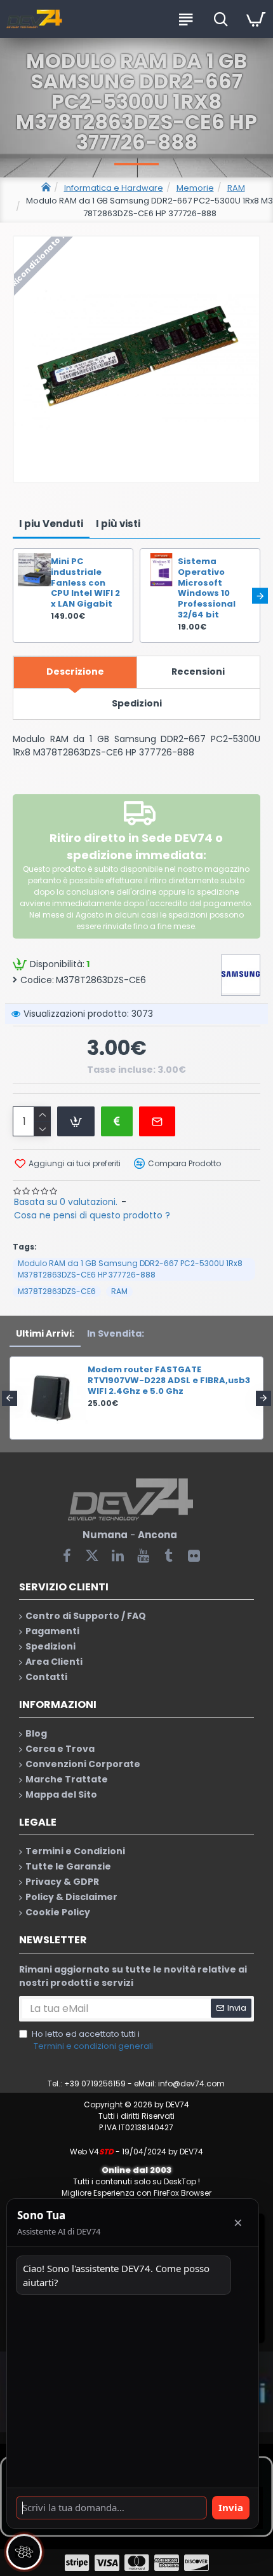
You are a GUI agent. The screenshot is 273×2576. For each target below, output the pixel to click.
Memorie (195, 188)
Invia (231, 2507)
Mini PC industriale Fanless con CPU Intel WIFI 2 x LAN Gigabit (85, 583)
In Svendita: (116, 1333)
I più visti (118, 524)
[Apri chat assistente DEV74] (24, 2552)
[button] (13, 596)
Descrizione (75, 672)
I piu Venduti (51, 524)
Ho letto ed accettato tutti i (92, 2040)
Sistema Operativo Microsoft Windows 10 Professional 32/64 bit (207, 589)
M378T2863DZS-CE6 (57, 1291)
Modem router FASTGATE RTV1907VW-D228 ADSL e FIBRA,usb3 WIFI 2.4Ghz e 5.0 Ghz (169, 1381)
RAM (236, 188)
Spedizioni (137, 703)
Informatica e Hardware (114, 188)
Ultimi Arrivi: (45, 1333)
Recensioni (198, 672)
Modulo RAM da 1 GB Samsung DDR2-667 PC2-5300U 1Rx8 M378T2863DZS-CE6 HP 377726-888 (130, 1269)
